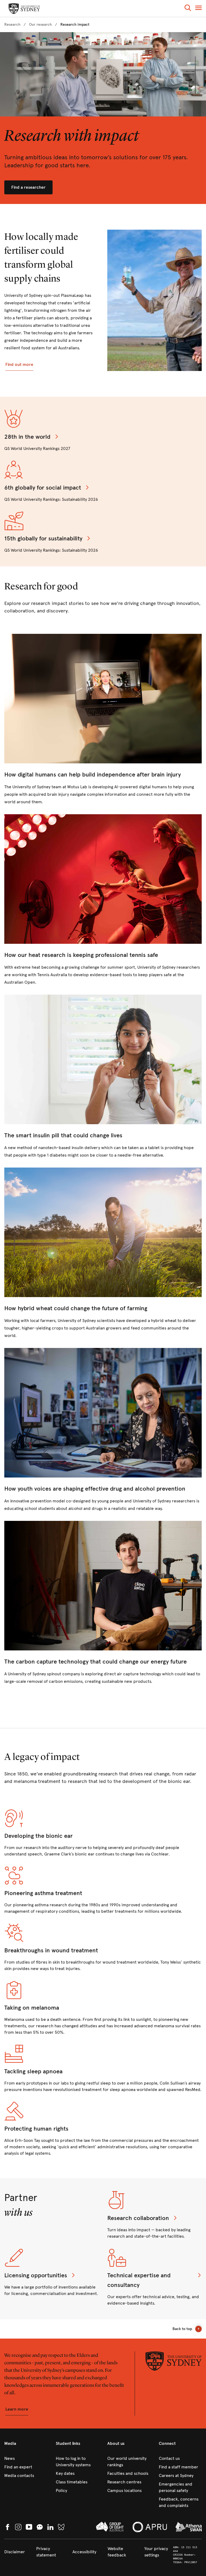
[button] (188, 9)
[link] (12, 25)
